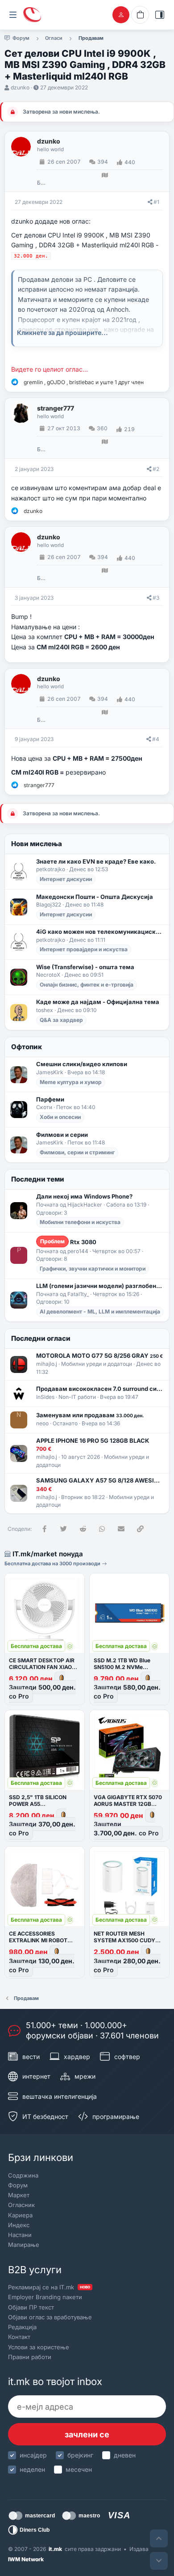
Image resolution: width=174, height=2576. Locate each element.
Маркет (19, 2195)
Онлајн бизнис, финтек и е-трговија (87, 985)
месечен (79, 2469)
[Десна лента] (160, 15)
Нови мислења (37, 844)
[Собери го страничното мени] (13, 15)
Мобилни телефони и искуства (80, 1222)
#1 (156, 202)
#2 (156, 469)
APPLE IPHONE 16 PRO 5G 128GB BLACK (93, 1441)
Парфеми (50, 1099)
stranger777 (56, 408)
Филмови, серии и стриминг (77, 1152)
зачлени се (87, 2434)
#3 (156, 598)
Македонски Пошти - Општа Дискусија (95, 897)
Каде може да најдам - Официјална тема (98, 1002)
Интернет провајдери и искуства (84, 949)
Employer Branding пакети (45, 2297)
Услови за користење (39, 2347)
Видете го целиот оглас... (50, 369)
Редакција (22, 2327)
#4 (156, 739)
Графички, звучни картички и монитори (93, 1269)
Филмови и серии (62, 1135)
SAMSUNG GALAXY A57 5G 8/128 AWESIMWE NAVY (100, 1480)
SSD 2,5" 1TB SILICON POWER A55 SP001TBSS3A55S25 (38, 1804)
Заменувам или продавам (90, 1415)
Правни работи (30, 2357)
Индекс (19, 2225)
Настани (20, 2235)
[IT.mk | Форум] (32, 15)
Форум (18, 2185)
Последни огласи (41, 1338)
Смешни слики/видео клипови (82, 1064)
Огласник (21, 2205)
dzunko (20, 87)
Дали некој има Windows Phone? (84, 1196)
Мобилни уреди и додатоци (97, 1364)
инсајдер (33, 2455)
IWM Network (26, 2559)
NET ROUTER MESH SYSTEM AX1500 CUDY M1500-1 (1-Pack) (124, 1940)
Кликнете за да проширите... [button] (62, 333)
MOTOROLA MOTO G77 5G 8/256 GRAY (99, 1356)
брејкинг (80, 2455)
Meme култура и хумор (71, 1082)
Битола (41, 183)
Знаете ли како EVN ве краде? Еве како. (96, 861)
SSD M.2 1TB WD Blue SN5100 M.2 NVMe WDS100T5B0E (122, 1667)
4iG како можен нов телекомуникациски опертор (100, 932)
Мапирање (24, 2245)
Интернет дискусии (66, 879)
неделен (32, 2469)
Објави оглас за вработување (50, 2317)
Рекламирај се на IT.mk (49, 2287)
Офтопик (27, 1047)
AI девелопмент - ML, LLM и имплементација (100, 1311)
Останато (65, 1423)
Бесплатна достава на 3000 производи (53, 1563)
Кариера (20, 2215)
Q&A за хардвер (61, 1020)
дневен (125, 2455)
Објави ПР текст (31, 2307)
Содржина (23, 2175)
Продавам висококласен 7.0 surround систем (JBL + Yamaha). (100, 1389)
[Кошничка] (140, 15)
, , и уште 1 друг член (84, 382)
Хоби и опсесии (60, 1117)
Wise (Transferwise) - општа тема (85, 967)
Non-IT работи (77, 1397)
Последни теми (38, 1179)
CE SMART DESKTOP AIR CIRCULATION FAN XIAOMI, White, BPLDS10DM (44, 1667)
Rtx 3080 (68, 1242)
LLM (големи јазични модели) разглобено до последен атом (100, 1286)
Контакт (19, 2337)
